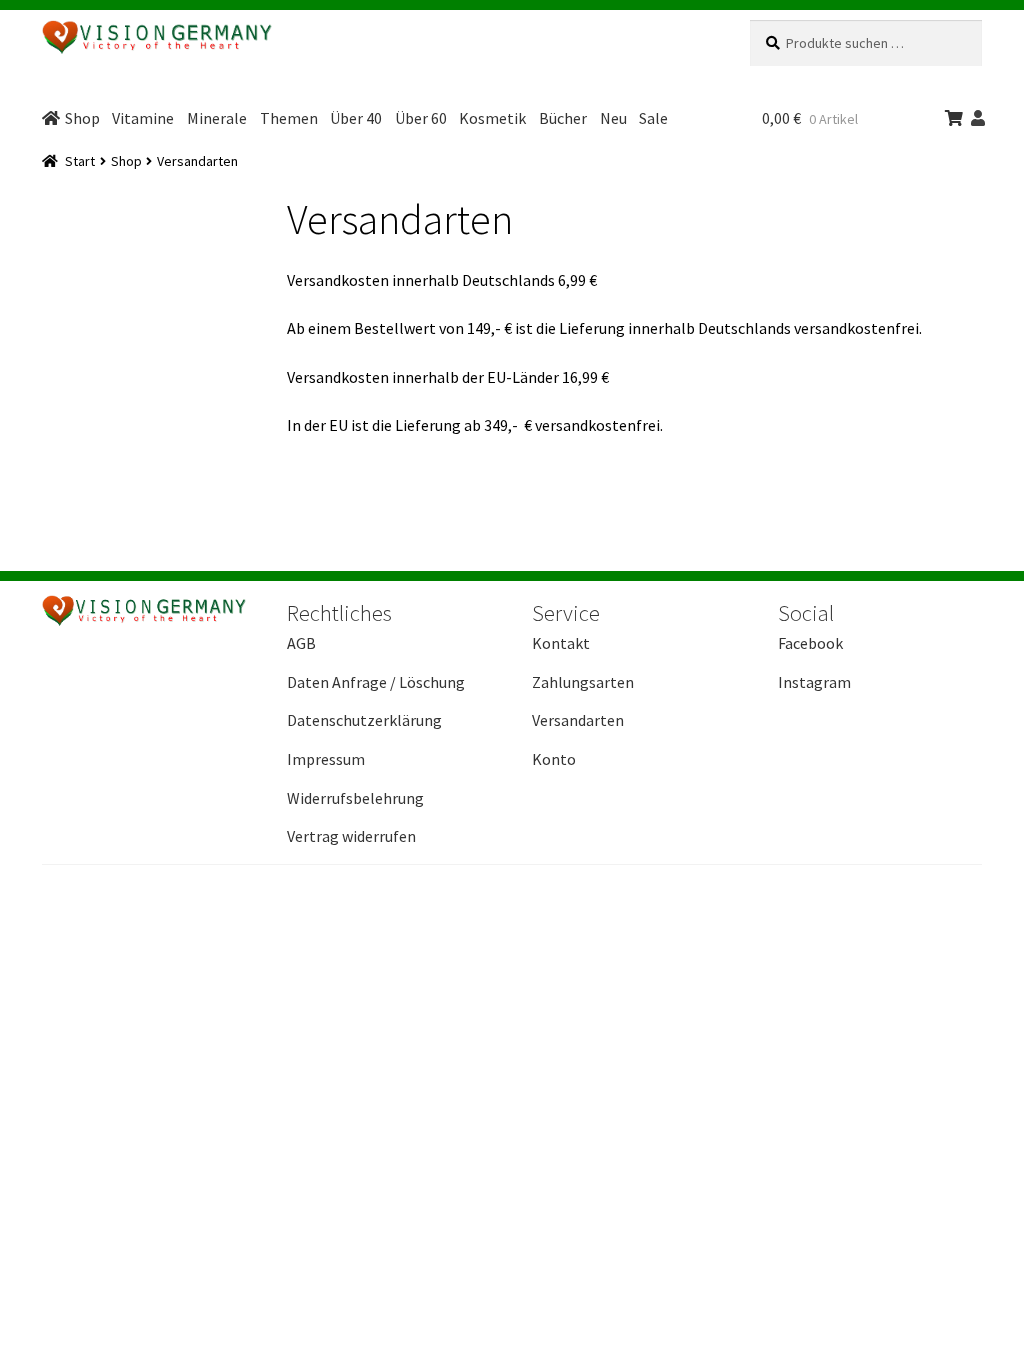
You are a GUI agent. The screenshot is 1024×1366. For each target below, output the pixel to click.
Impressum (326, 759)
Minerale (217, 118)
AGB (301, 643)
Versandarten (578, 720)
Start (80, 161)
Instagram (814, 682)
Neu (613, 118)
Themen (289, 118)
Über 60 (421, 118)
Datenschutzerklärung (364, 720)
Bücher (563, 118)
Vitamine (143, 118)
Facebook (810, 643)
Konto (554, 759)
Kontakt (561, 643)
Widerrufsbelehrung (355, 798)
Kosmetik (492, 118)
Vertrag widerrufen (351, 836)
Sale (653, 118)
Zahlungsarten (583, 682)
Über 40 (356, 118)
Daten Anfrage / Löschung (376, 682)
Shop (82, 118)
